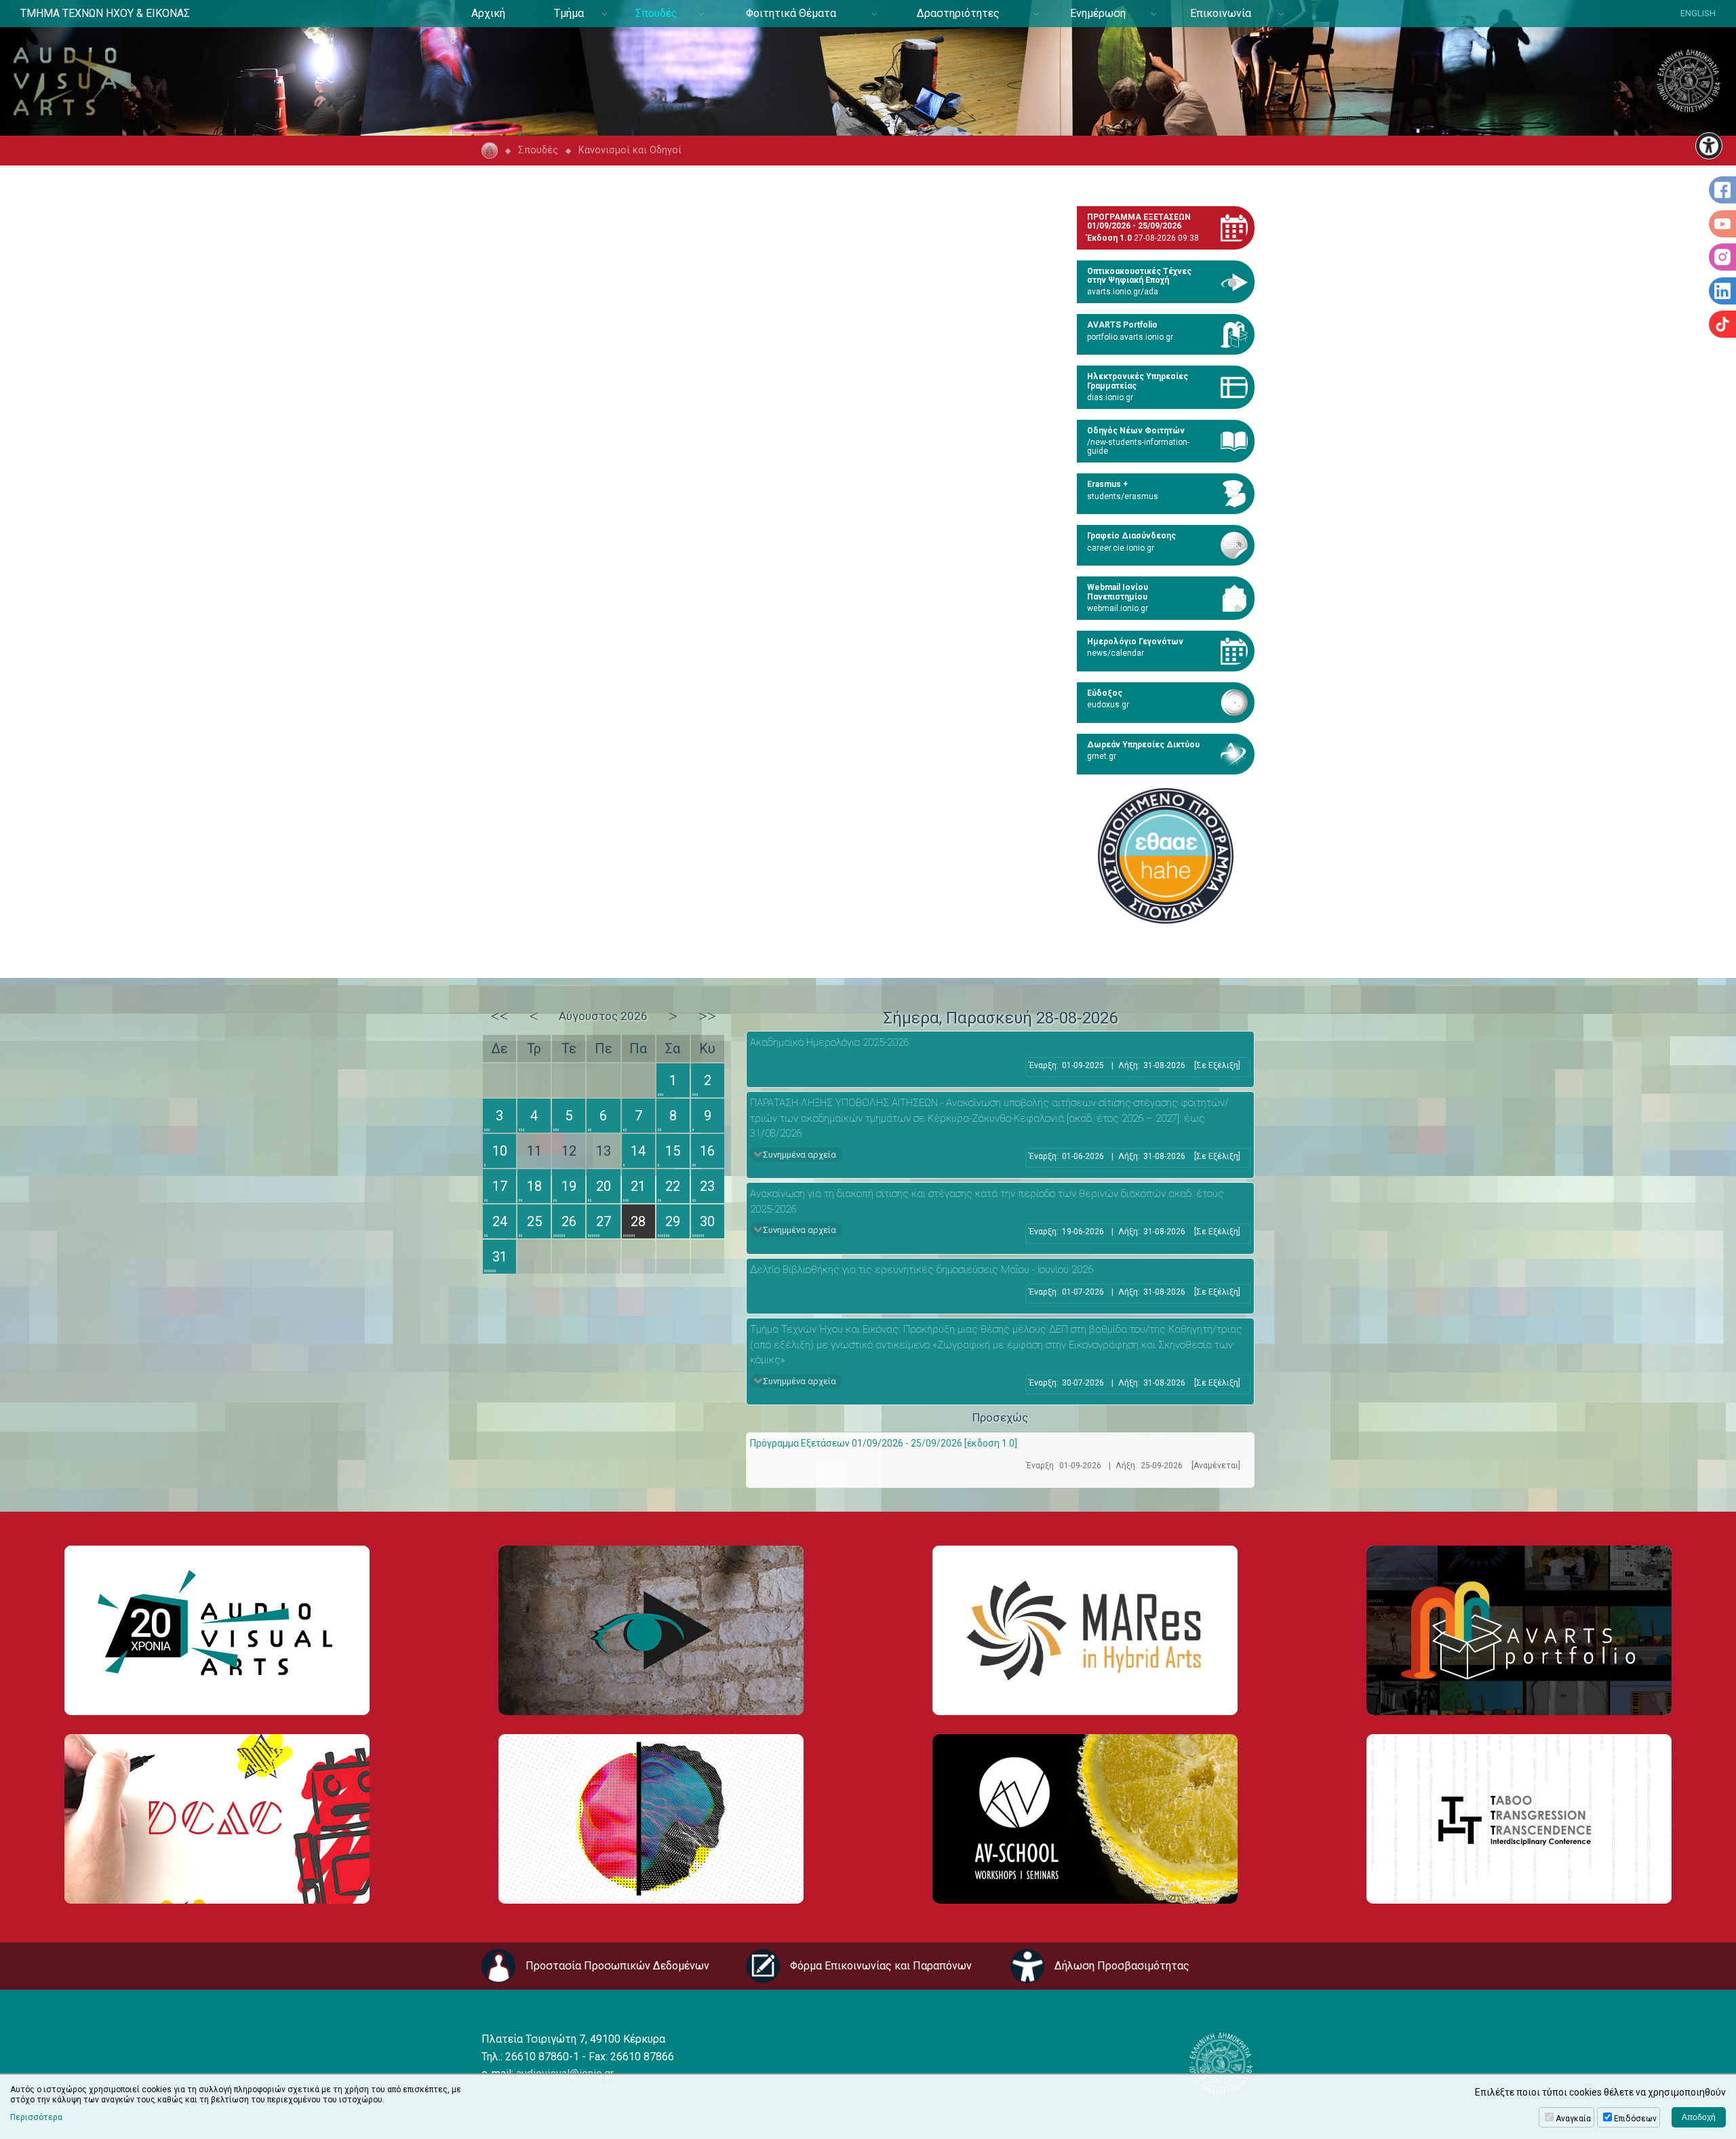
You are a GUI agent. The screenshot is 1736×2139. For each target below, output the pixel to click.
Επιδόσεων (1635, 2119)
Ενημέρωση (1098, 13)
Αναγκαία (1573, 2119)
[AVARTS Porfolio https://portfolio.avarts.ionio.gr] (1519, 1630)
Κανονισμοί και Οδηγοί (630, 150)
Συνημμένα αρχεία (800, 1155)
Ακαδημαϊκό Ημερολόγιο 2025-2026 (829, 1042)
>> (707, 1016)
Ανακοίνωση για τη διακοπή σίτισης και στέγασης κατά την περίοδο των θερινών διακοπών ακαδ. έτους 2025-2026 (987, 1201)
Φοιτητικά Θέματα (791, 13)
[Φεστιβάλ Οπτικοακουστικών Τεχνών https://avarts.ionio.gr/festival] (651, 1819)
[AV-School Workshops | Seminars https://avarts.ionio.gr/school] (1085, 1819)
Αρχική (488, 13)
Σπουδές (656, 13)
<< (500, 1016)
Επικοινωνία (1221, 13)
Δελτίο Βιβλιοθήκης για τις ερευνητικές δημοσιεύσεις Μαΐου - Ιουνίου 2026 (922, 1270)
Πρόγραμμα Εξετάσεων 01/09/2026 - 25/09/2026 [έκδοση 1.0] (884, 1443)
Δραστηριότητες (958, 13)
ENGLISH (1698, 13)
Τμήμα (569, 13)
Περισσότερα (36, 2117)
